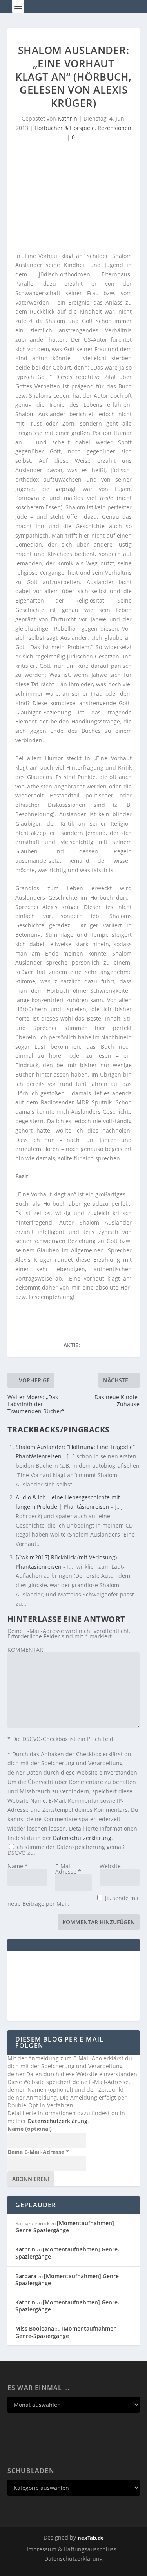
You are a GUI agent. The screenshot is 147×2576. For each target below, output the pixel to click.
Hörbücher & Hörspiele (65, 128)
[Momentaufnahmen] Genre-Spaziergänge (65, 2227)
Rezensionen (114, 128)
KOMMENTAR (25, 1650)
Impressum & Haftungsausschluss (72, 2549)
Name (18, 1866)
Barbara (26, 2276)
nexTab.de (91, 2538)
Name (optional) (30, 2129)
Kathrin (67, 118)
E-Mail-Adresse (68, 1869)
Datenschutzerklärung (82, 1838)
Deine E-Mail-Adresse (38, 2152)
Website (110, 1866)
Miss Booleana (35, 2328)
